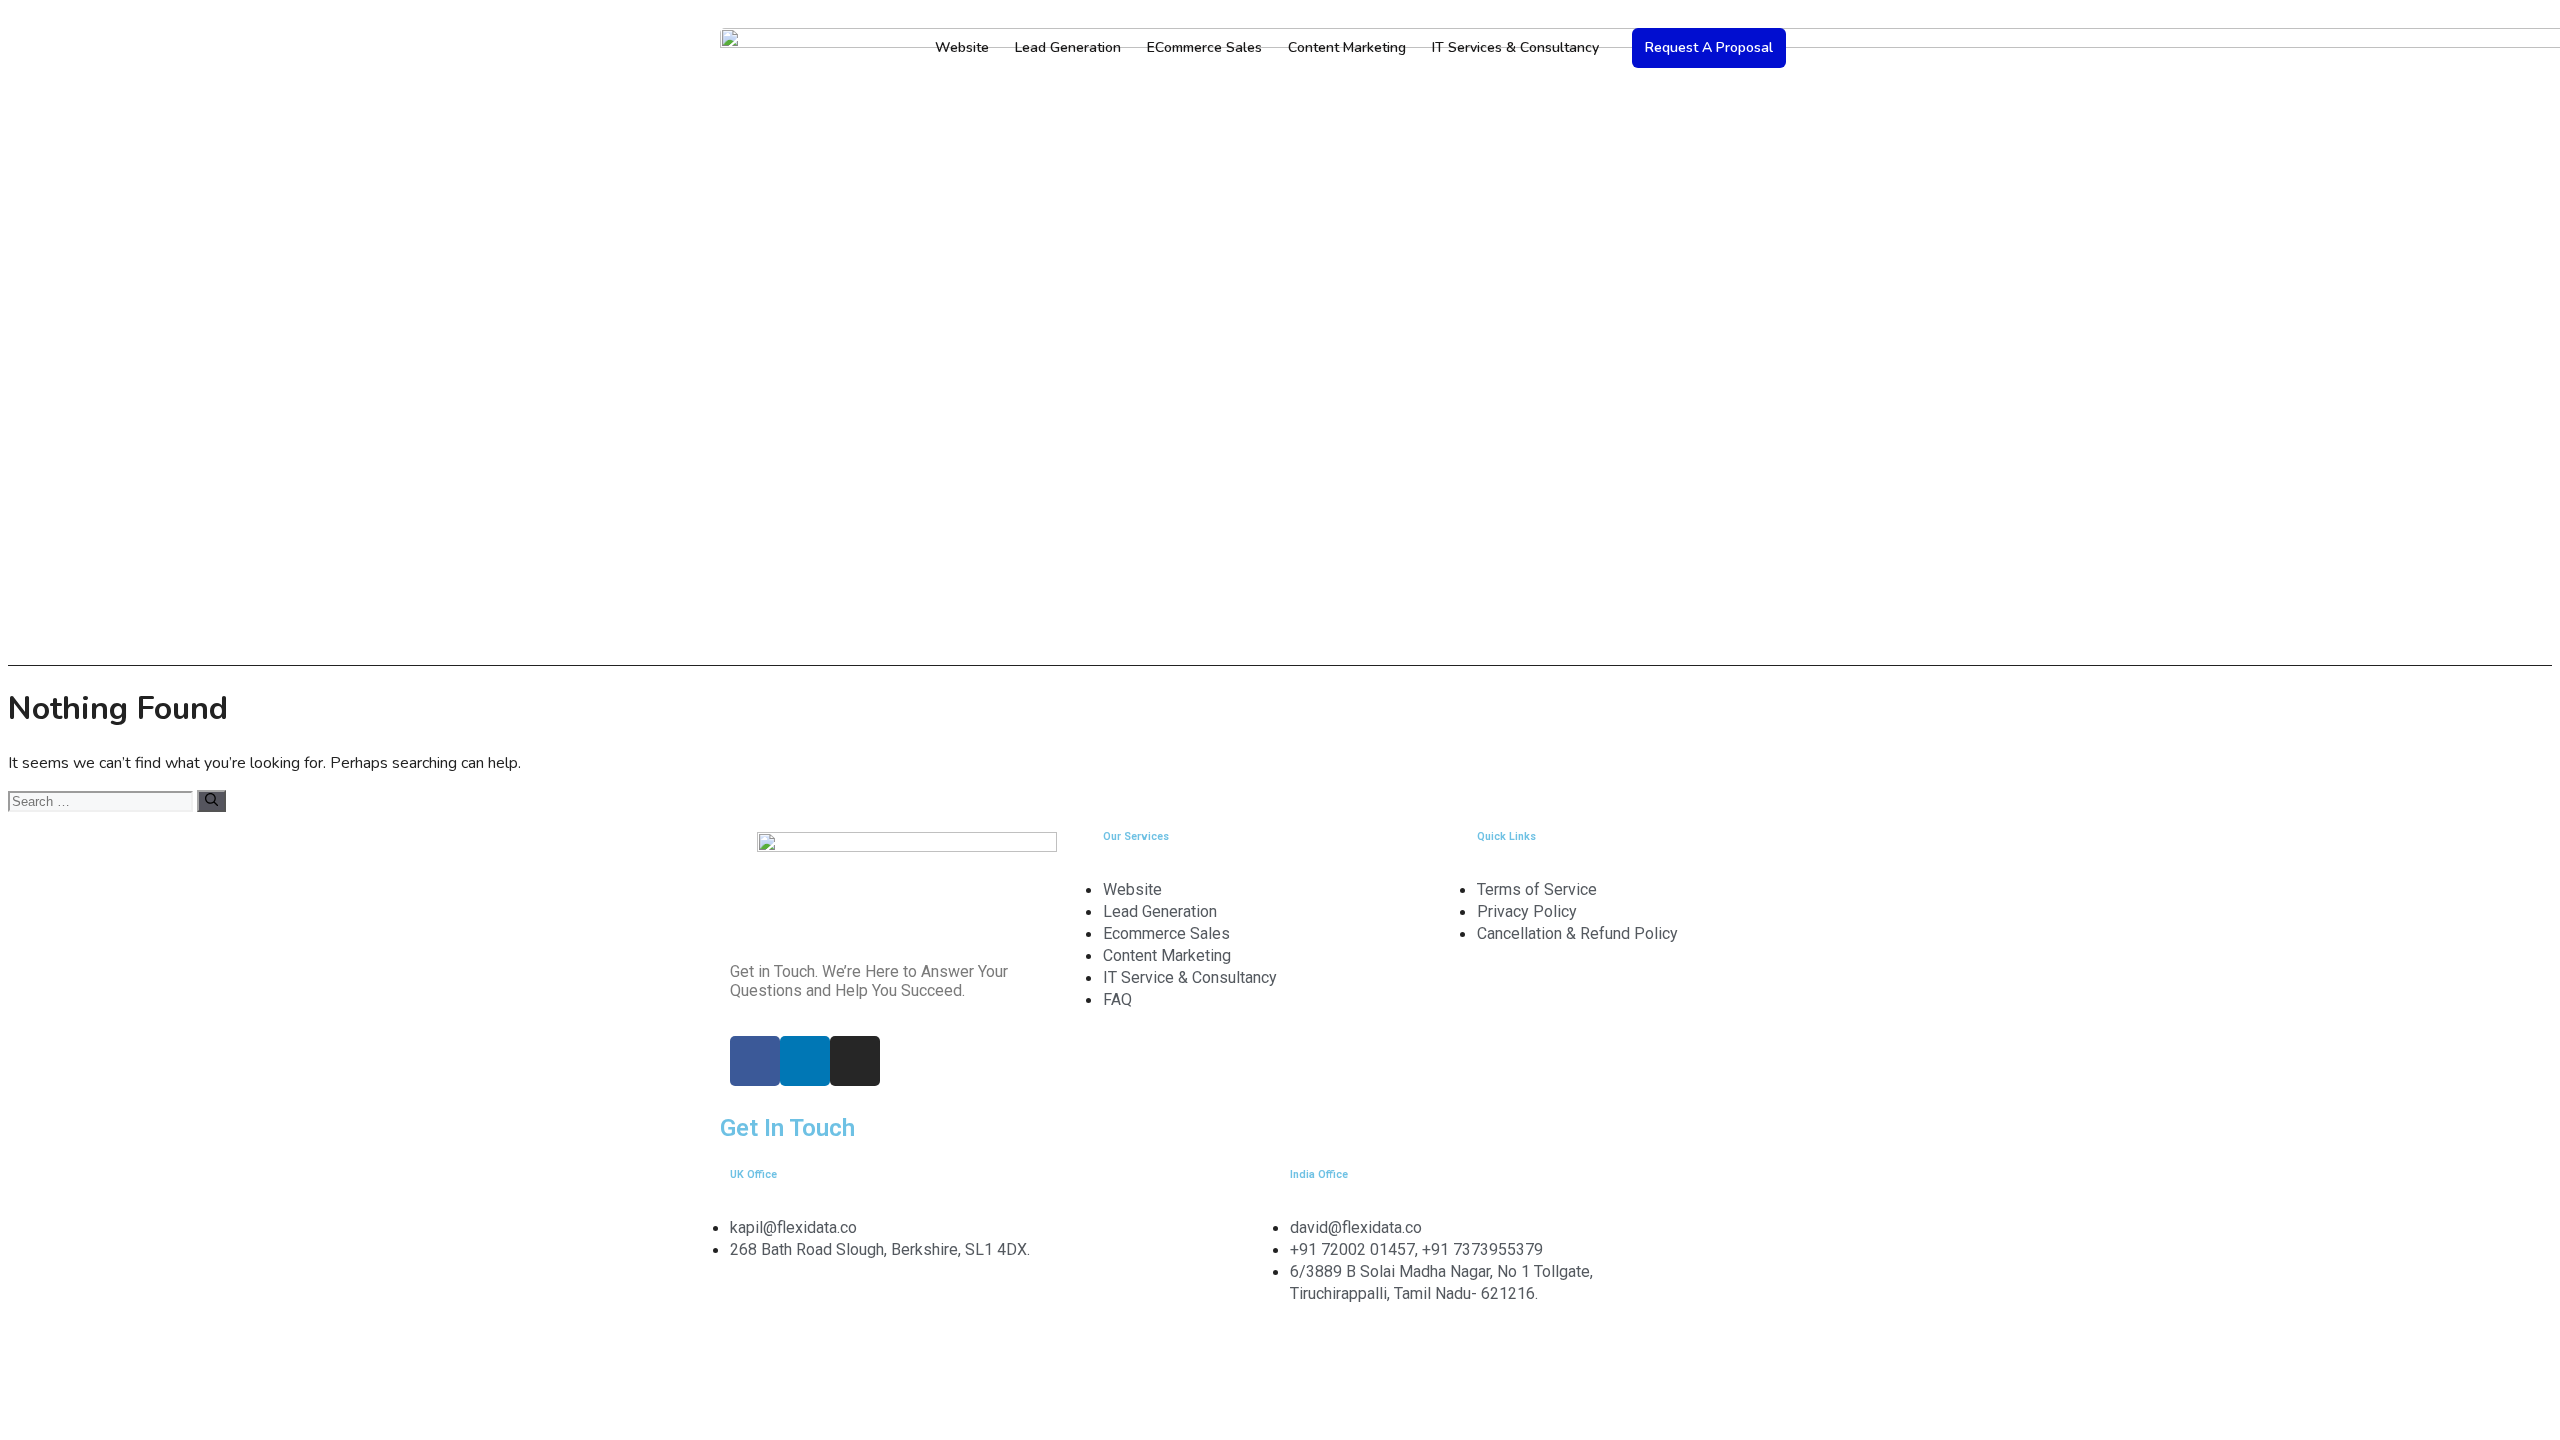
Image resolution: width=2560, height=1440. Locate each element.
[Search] (211, 801)
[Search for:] (102, 801)
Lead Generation (1068, 47)
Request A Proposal (1709, 47)
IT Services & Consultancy (1515, 47)
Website (962, 47)
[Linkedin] (805, 1061)
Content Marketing (1347, 47)
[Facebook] (755, 1061)
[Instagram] (855, 1061)
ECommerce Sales (1204, 47)
